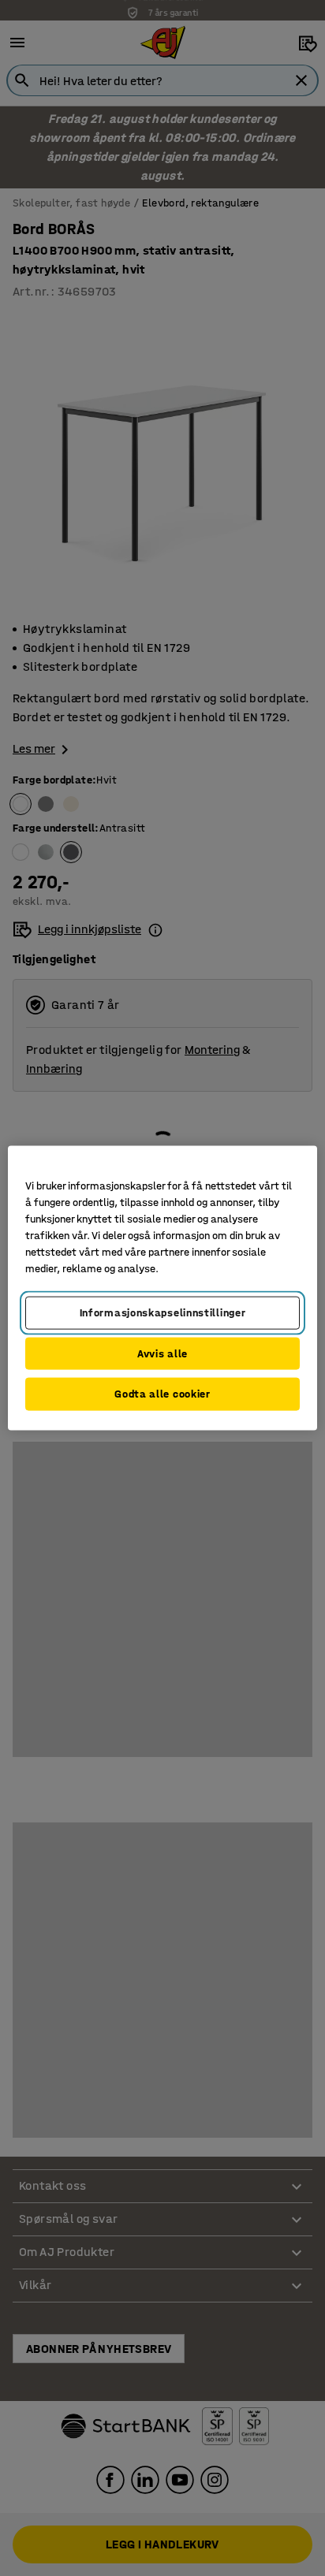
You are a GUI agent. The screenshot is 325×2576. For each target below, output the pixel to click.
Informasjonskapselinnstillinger (163, 1313)
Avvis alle (162, 1353)
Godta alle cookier (162, 1394)
